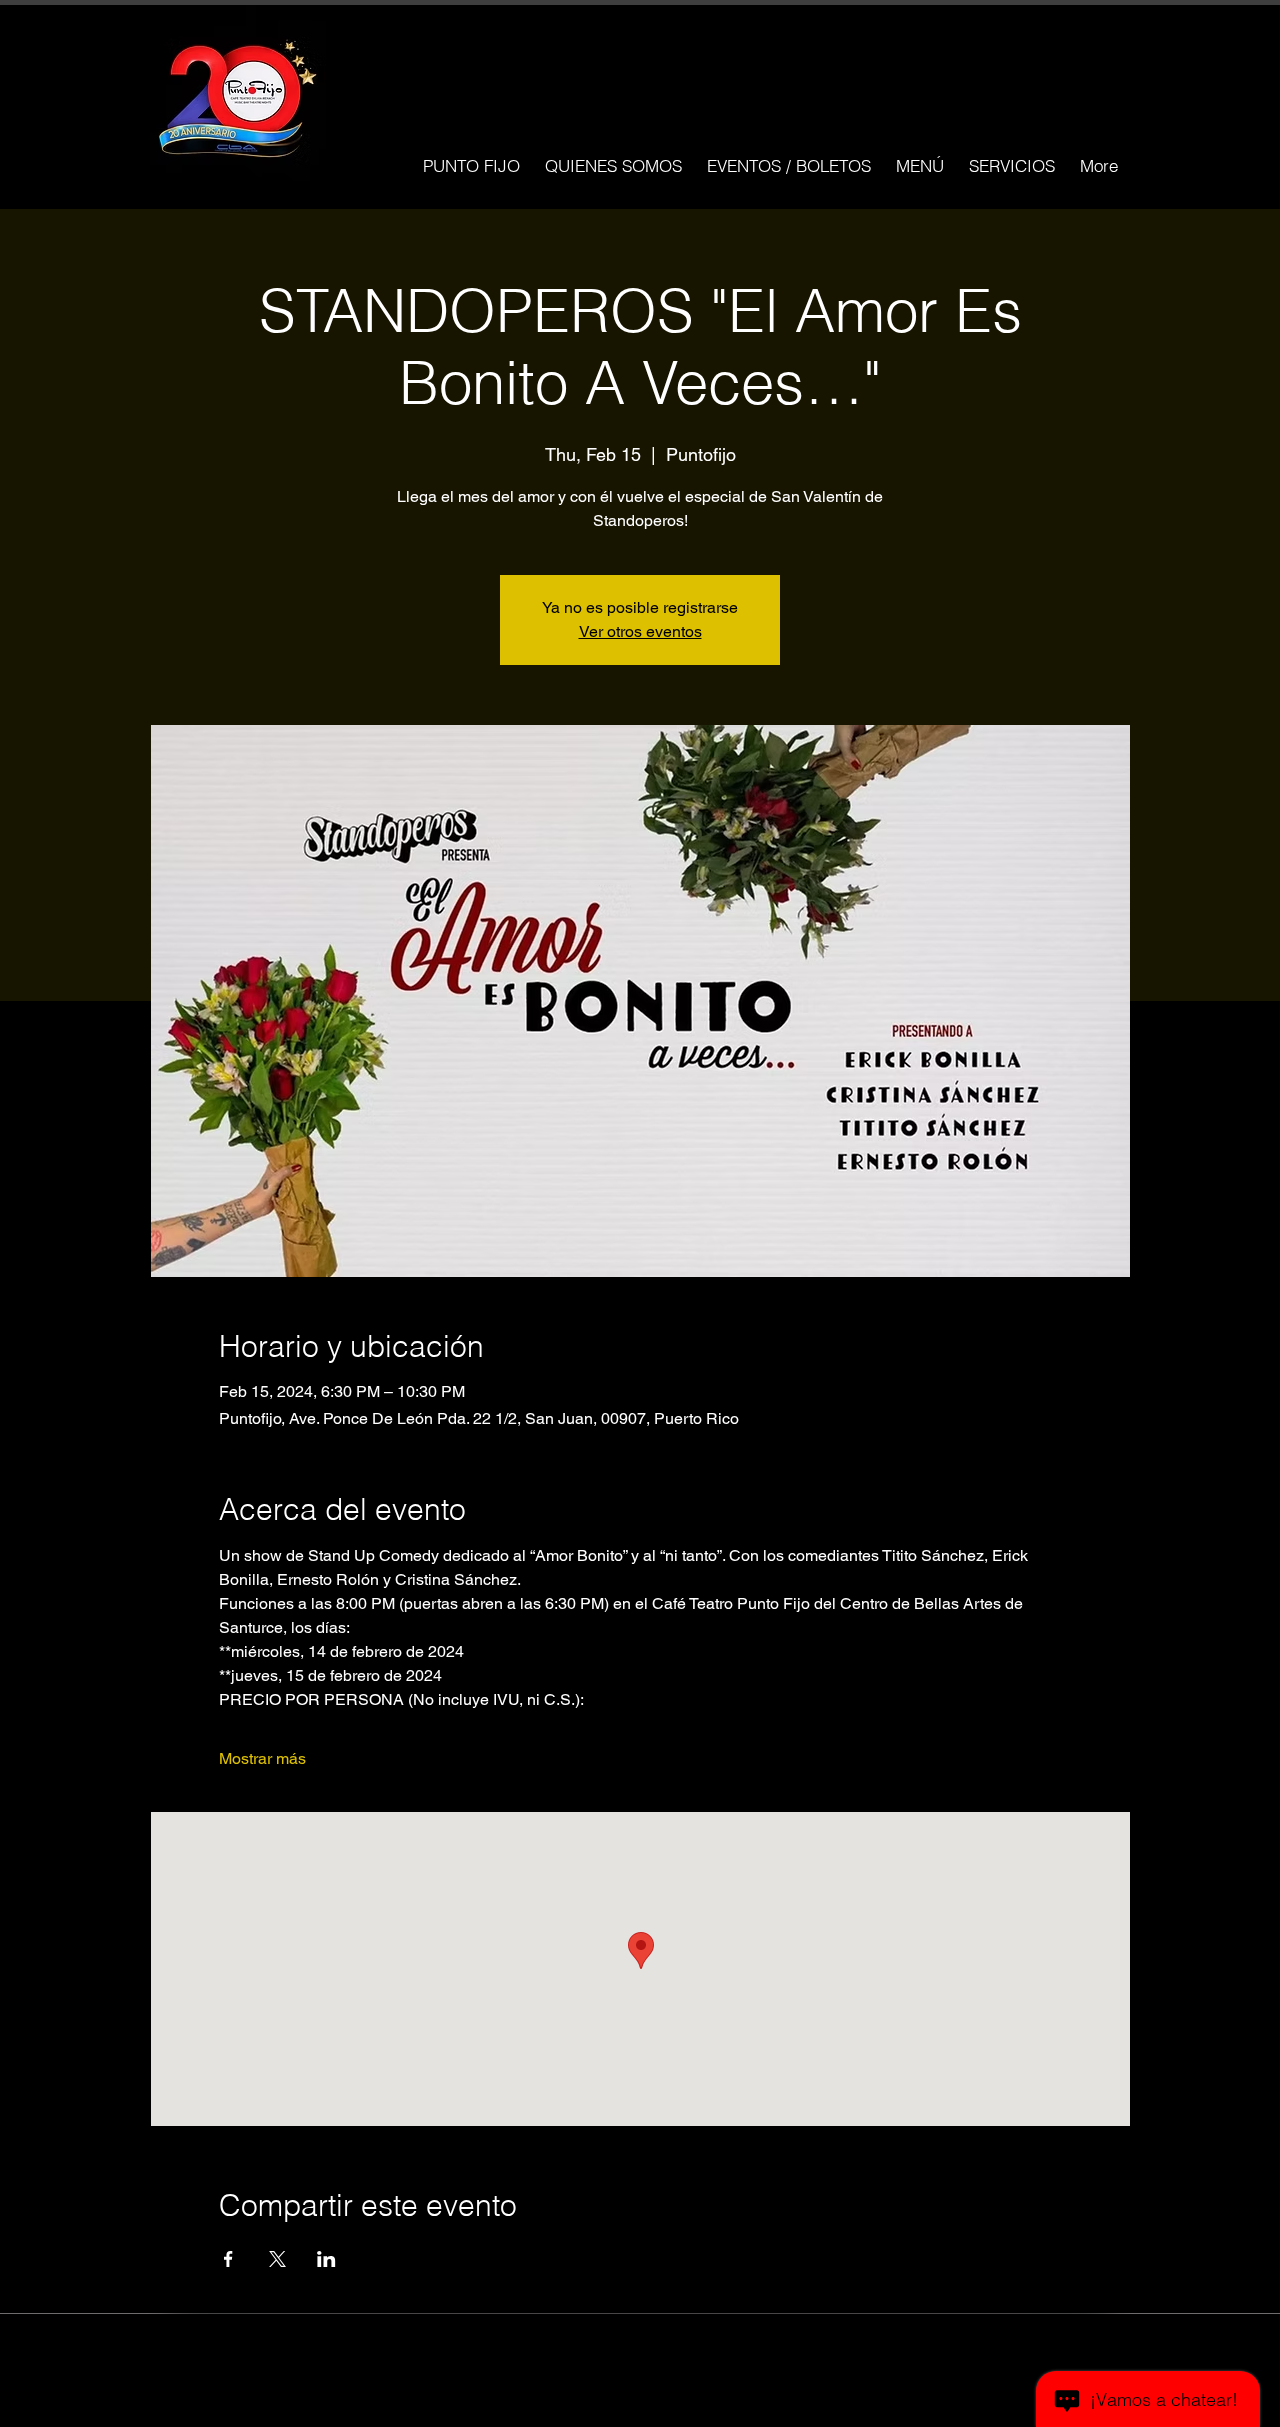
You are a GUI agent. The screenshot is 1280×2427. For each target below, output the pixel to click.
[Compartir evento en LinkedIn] (326, 2259)
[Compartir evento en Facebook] (228, 2259)
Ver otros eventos (640, 631)
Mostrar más (262, 1758)
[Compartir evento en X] (277, 2259)
